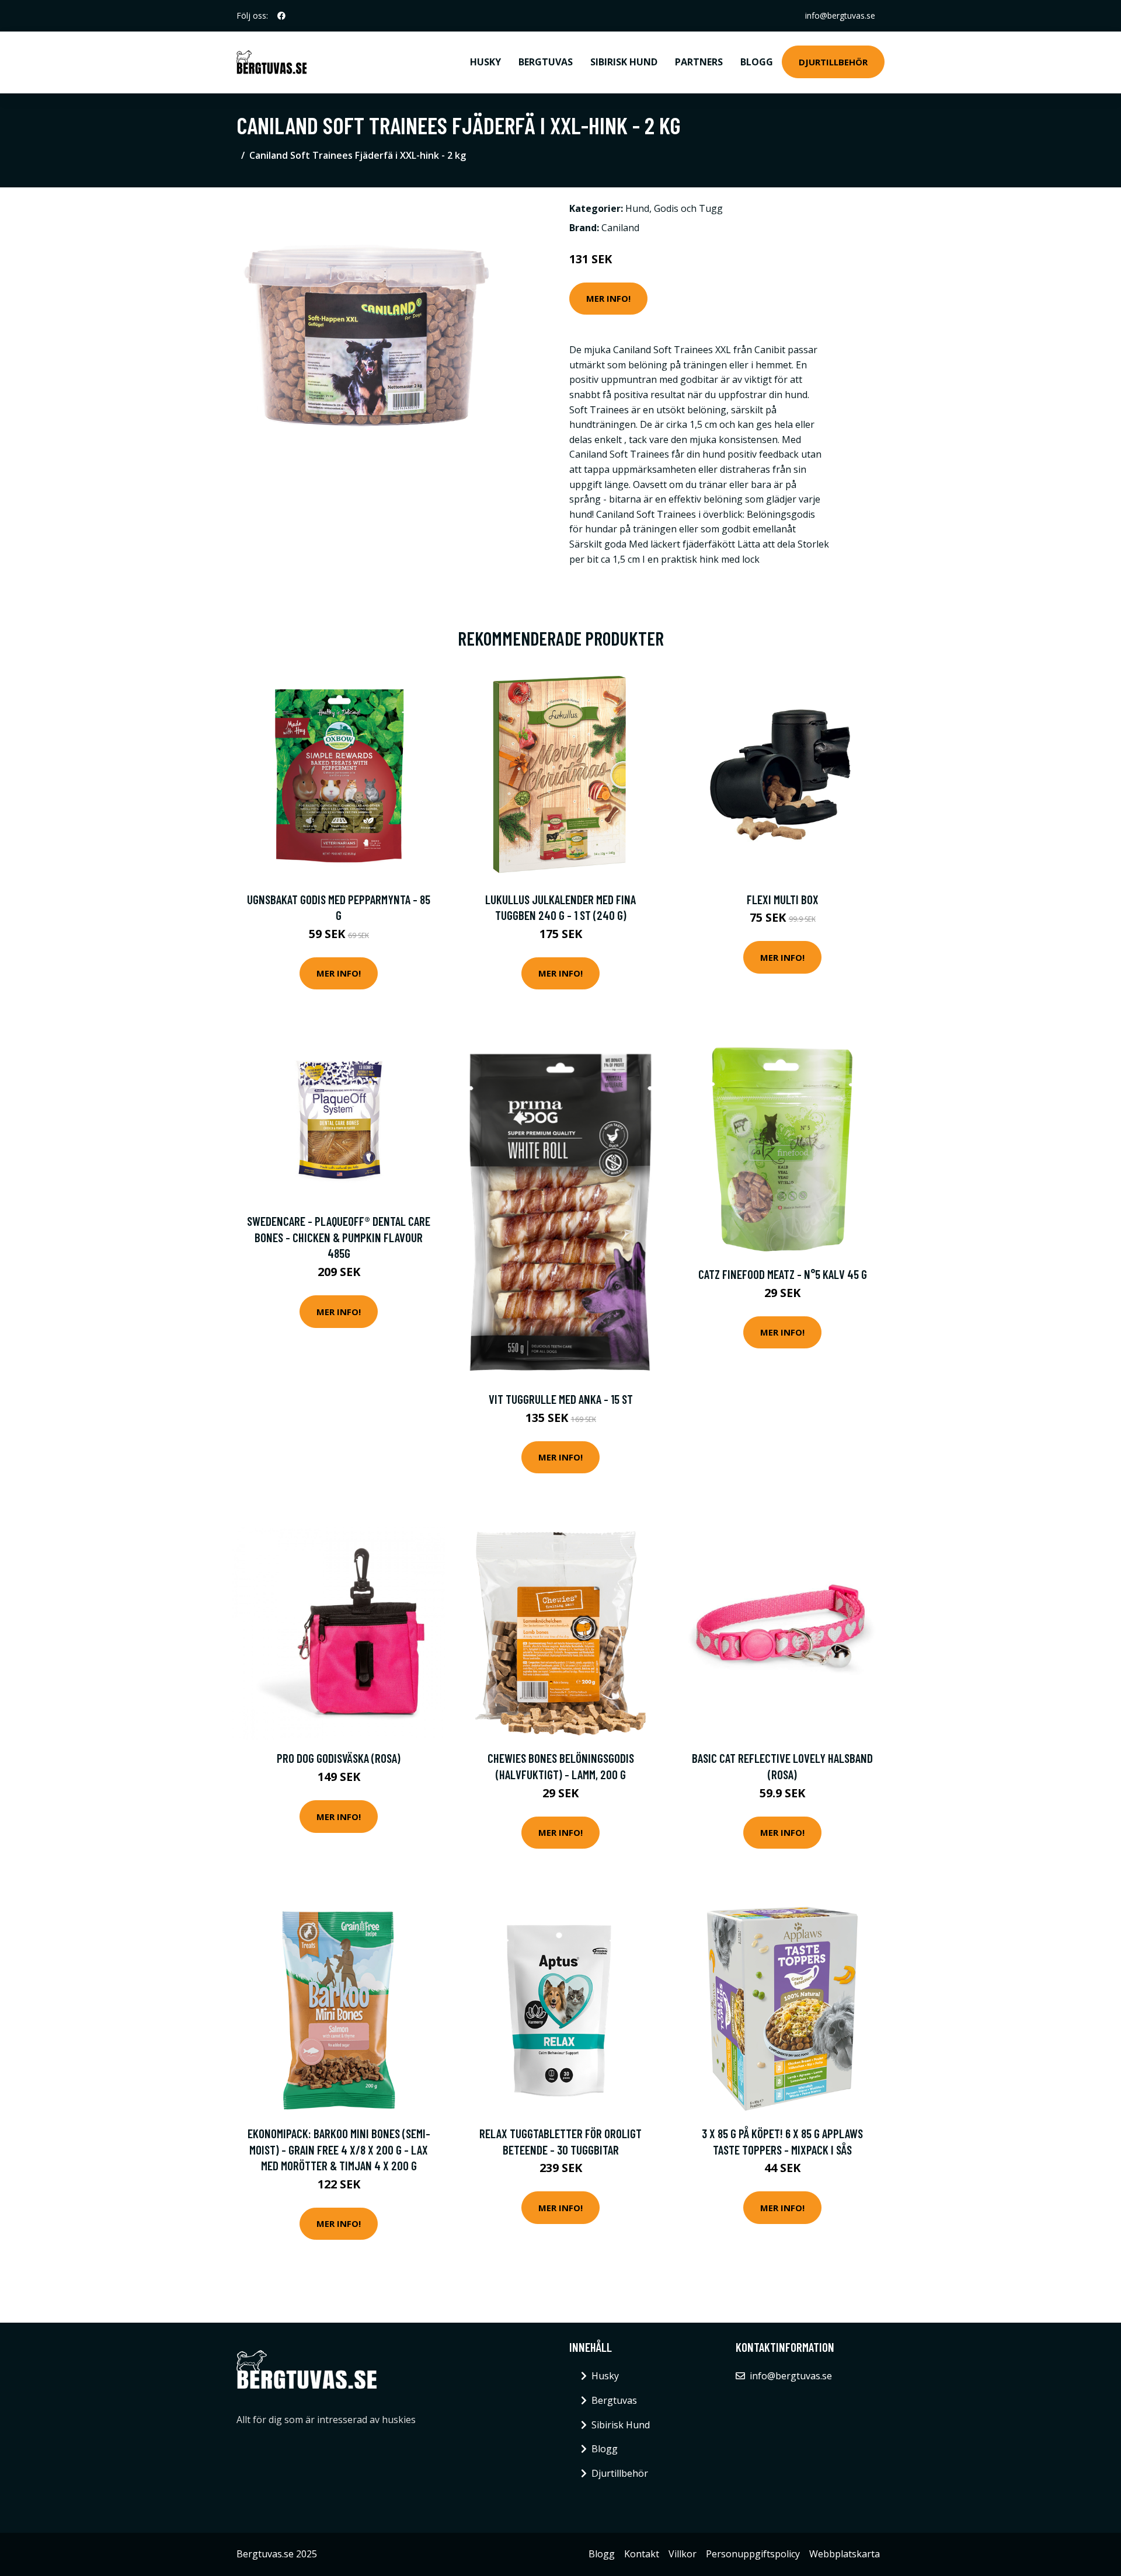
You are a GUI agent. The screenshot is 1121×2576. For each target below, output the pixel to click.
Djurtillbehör (833, 62)
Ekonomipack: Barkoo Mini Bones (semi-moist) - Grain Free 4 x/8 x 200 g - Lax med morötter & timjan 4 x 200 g (339, 2149)
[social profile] (281, 16)
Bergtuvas (546, 62)
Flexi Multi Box (783, 899)
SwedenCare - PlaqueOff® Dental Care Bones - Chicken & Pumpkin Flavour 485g (339, 1237)
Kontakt (642, 2554)
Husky (485, 62)
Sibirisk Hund (624, 62)
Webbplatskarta (845, 2554)
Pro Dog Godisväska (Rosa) (339, 1758)
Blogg (757, 62)
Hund (637, 208)
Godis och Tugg (688, 208)
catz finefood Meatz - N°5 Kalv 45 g (783, 1274)
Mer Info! (608, 298)
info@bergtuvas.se (840, 15)
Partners (699, 62)
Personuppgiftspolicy (753, 2554)
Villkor (683, 2554)
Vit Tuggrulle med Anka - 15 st (561, 1399)
